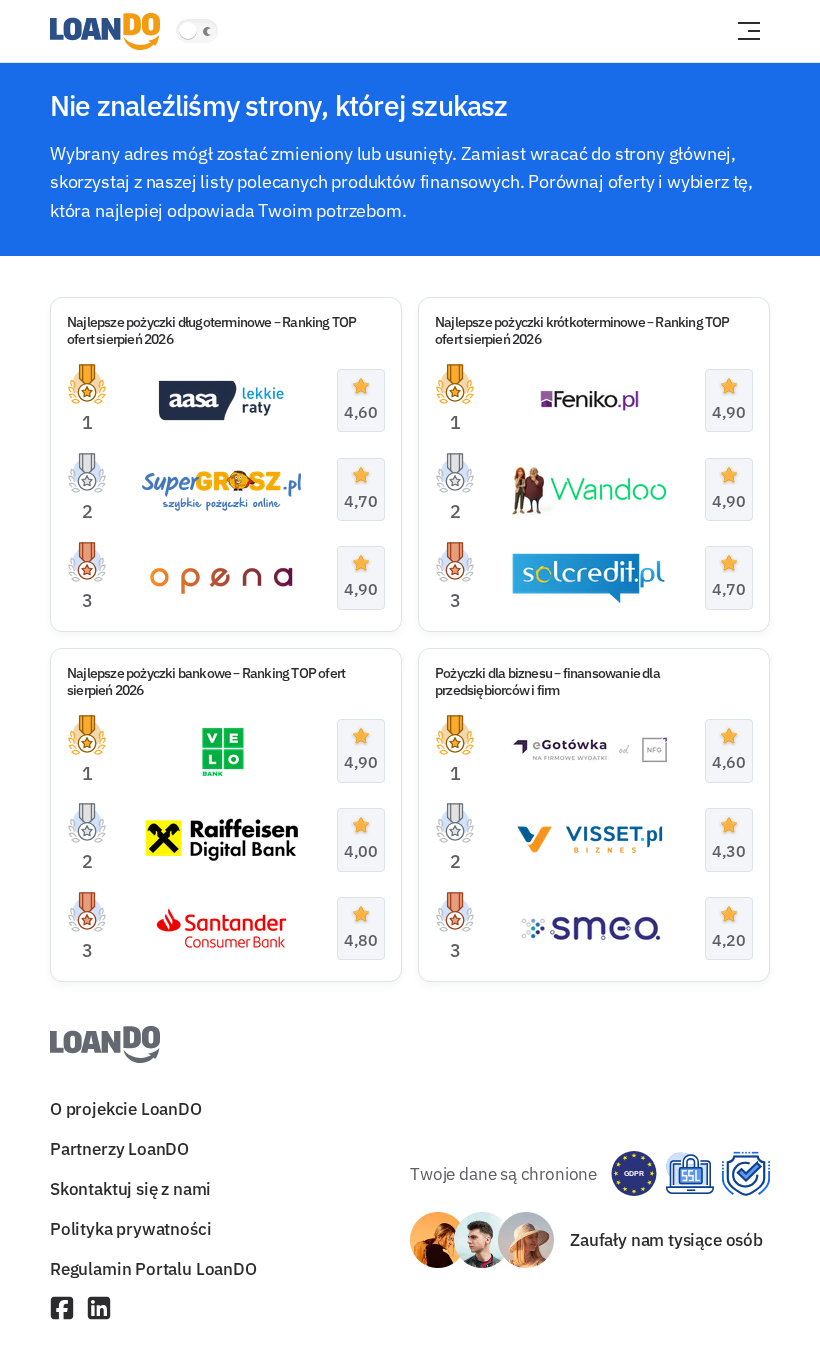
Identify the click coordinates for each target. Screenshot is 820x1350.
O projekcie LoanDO (126, 1108)
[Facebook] (62, 1310)
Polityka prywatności (130, 1228)
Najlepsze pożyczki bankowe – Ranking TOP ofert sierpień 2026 (206, 681)
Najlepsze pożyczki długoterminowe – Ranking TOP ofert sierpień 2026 (211, 330)
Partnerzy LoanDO (119, 1148)
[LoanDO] (105, 31)
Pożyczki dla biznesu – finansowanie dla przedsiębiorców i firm (547, 681)
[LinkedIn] (99, 1310)
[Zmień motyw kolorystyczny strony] (197, 31)
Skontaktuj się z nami (130, 1188)
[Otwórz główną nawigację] (749, 31)
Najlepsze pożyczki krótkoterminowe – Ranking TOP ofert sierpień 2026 (582, 330)
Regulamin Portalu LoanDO (153, 1269)
